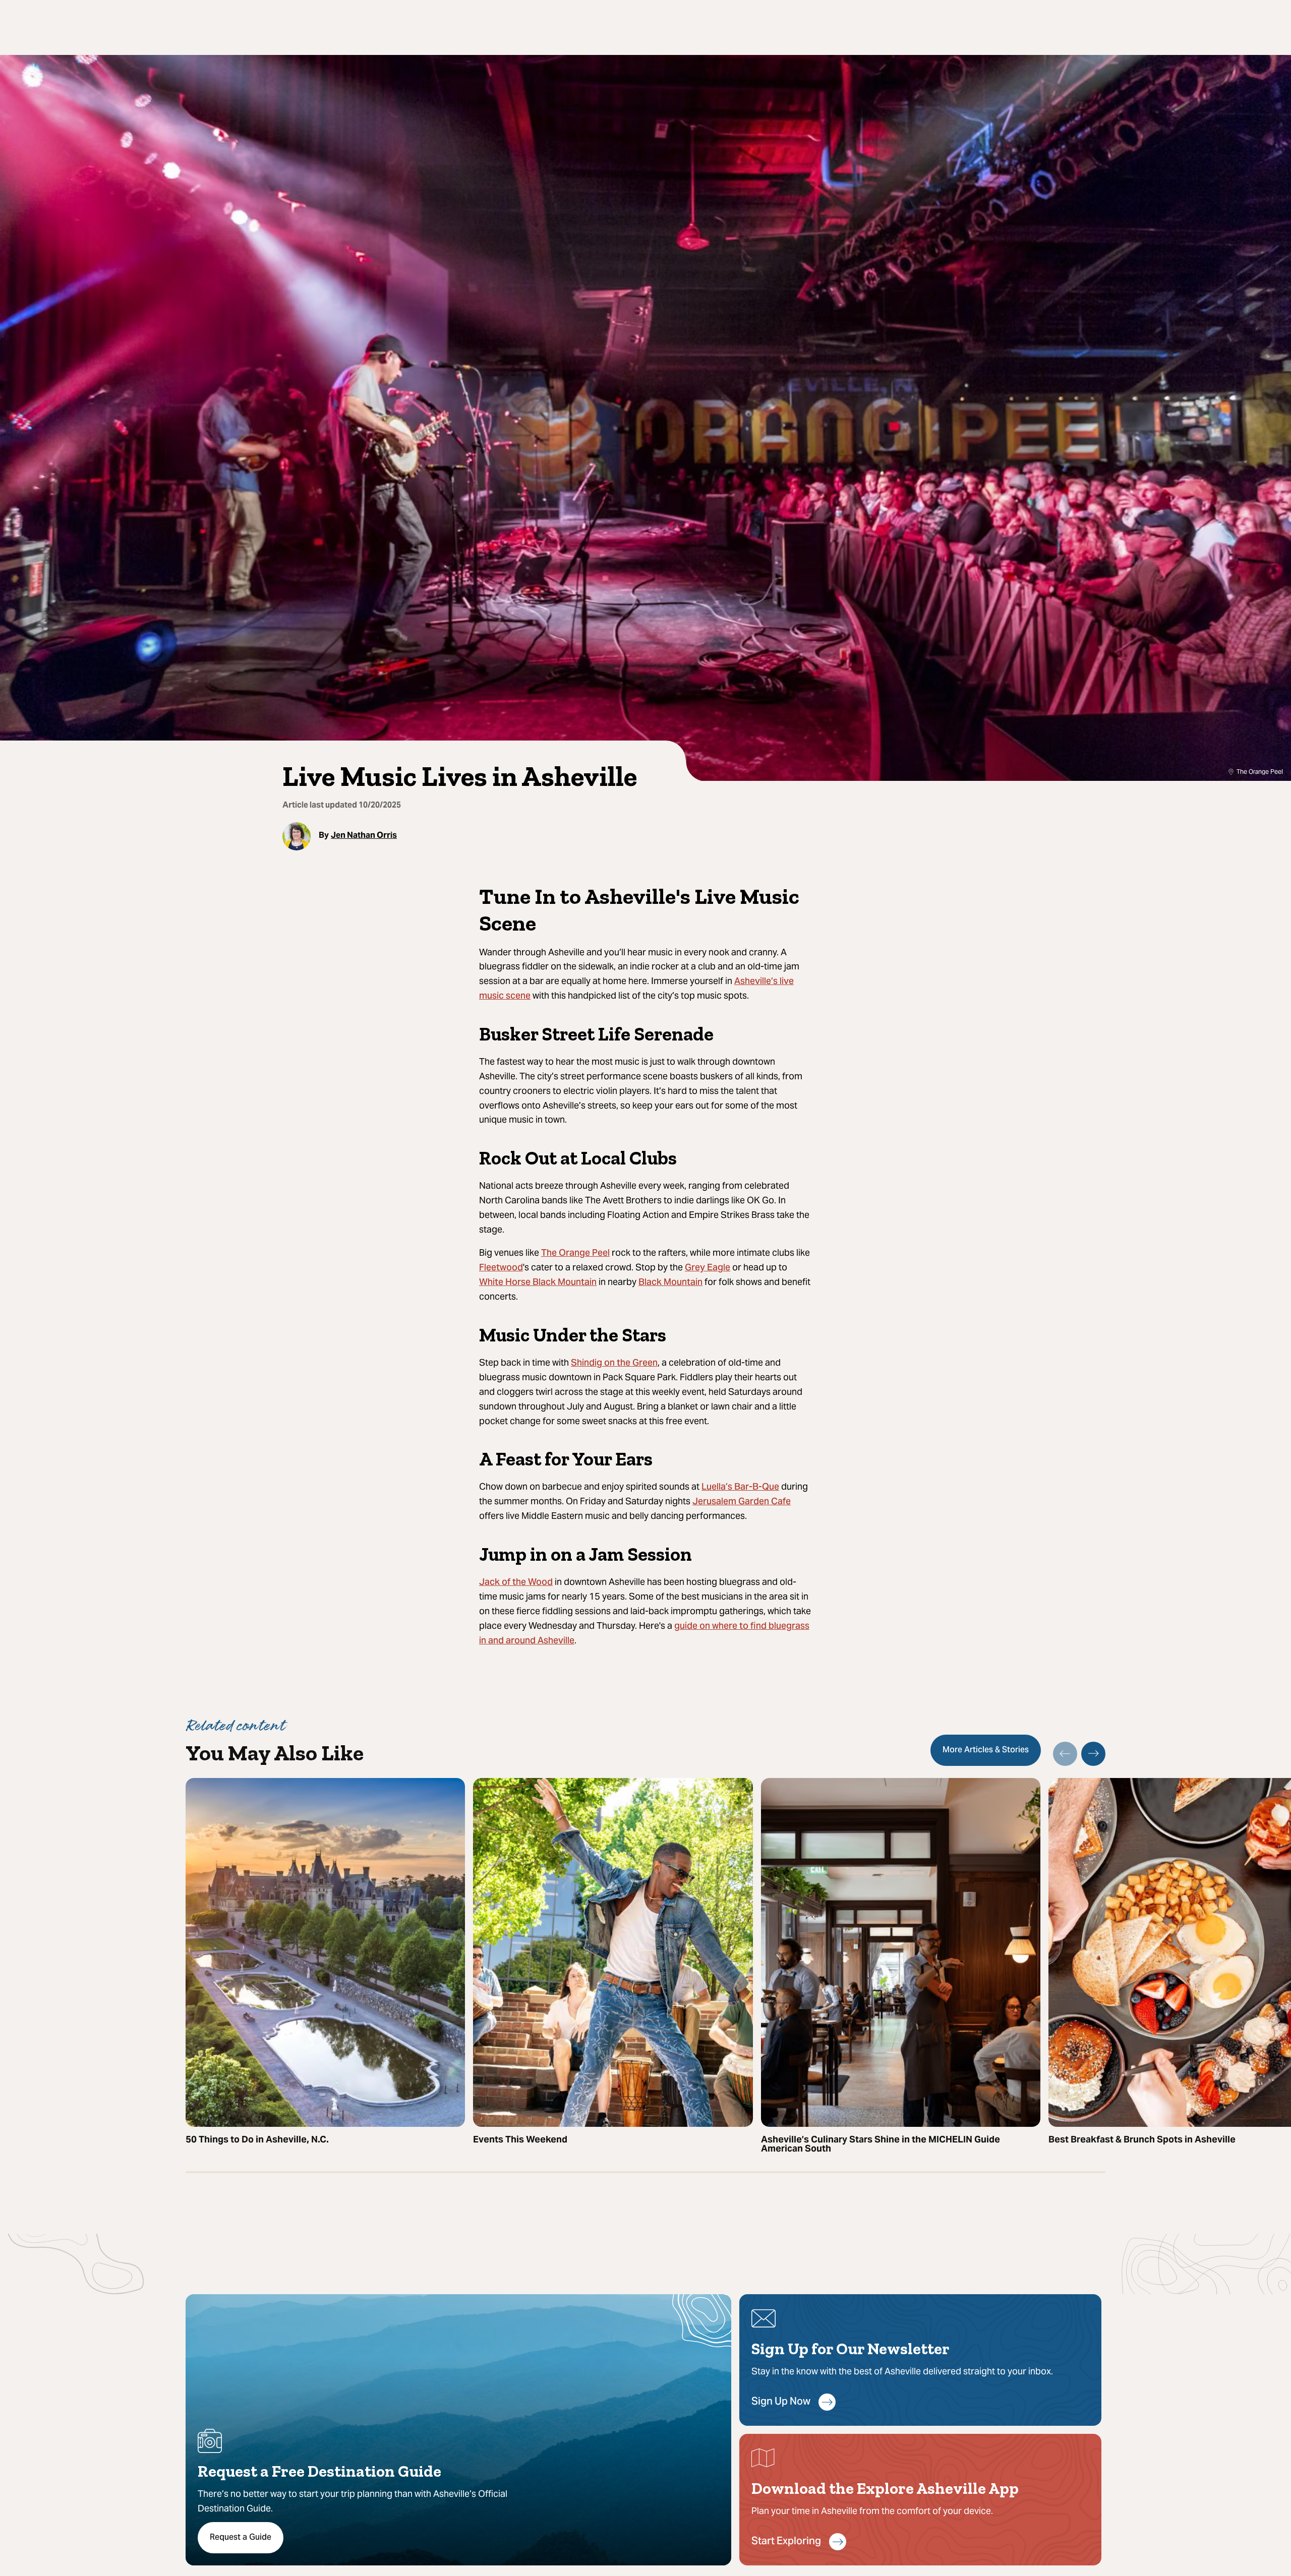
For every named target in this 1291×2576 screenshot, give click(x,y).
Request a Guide (241, 2538)
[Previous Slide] (1065, 1754)
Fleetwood (501, 1268)
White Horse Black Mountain (538, 1283)
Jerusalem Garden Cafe (742, 1502)
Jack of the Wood (516, 1583)
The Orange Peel (575, 1253)
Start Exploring (786, 2542)
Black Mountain (670, 1283)
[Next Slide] (1093, 1754)
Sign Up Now (781, 2402)
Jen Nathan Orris (364, 835)
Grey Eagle (708, 1268)
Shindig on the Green (614, 1363)
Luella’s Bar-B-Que (740, 1487)
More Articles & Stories (986, 1750)
